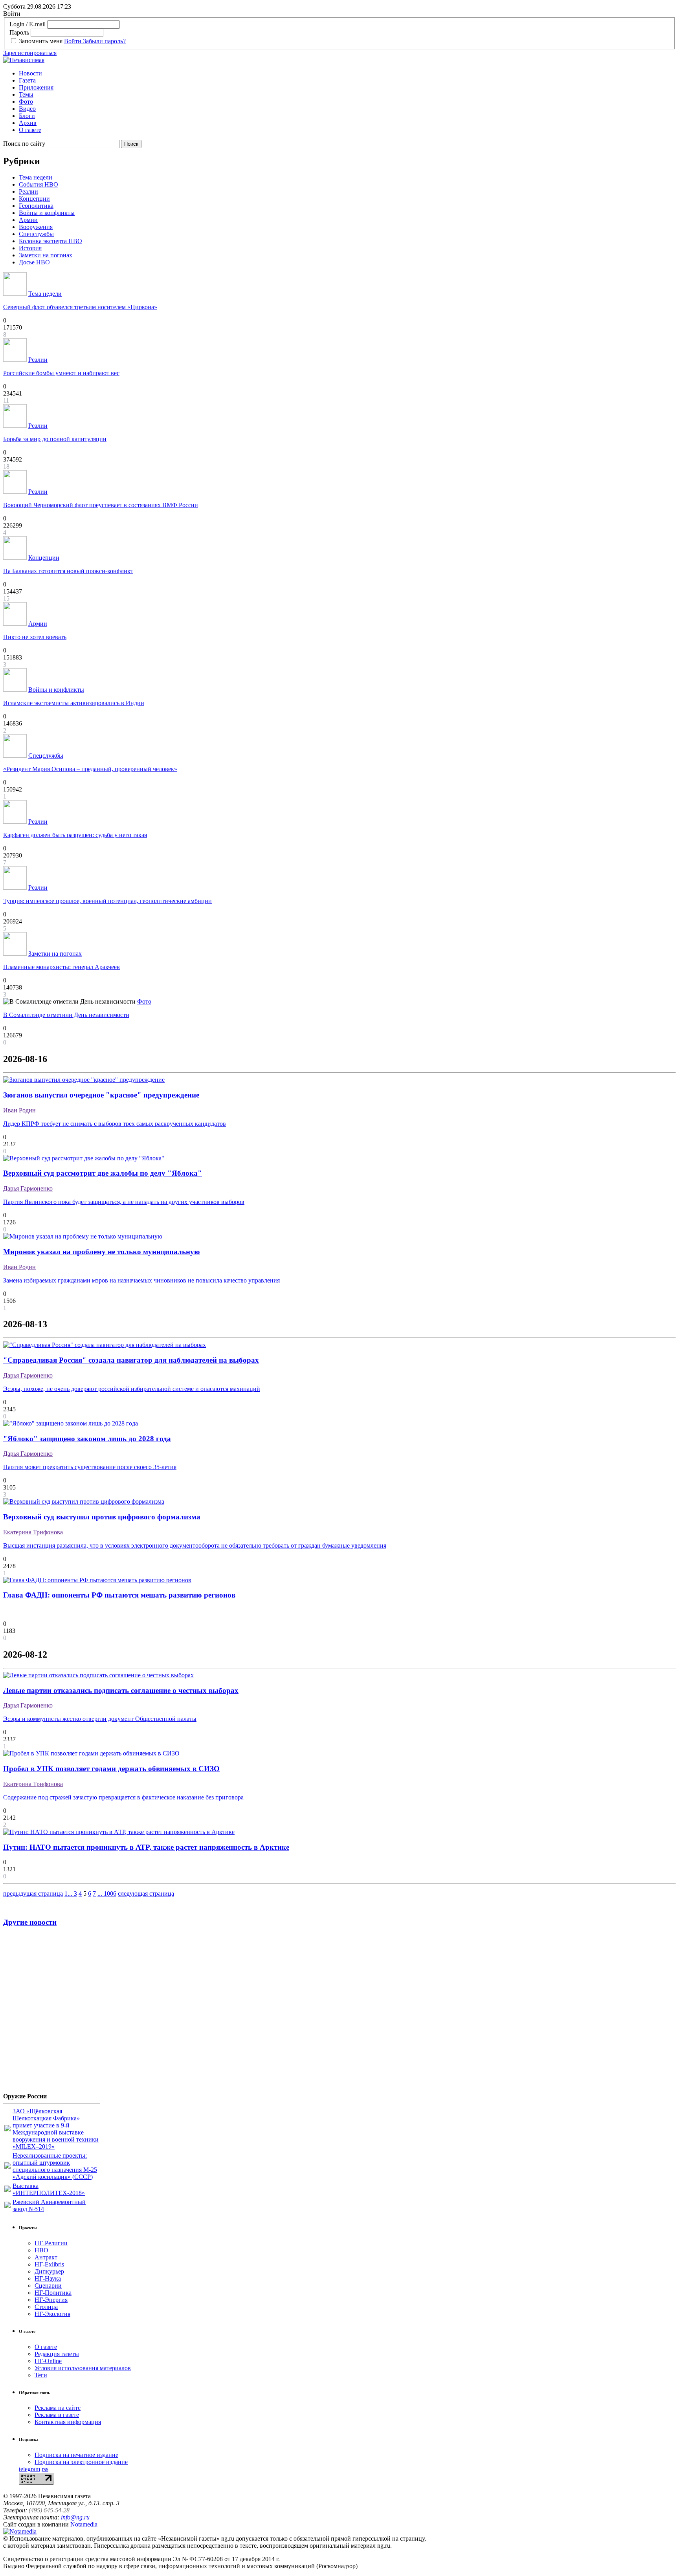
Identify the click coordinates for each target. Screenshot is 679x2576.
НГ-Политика (53, 2293)
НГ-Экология (52, 2314)
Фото (26, 102)
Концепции (34, 199)
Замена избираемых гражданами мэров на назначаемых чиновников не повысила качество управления (141, 1280)
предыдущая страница (33, 1894)
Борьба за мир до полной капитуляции (55, 439)
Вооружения (36, 227)
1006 (110, 1894)
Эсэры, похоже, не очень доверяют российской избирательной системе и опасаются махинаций (132, 1389)
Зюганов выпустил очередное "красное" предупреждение (101, 1095)
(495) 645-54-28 (49, 2510)
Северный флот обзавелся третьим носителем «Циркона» (80, 307)
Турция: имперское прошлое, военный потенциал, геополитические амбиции (107, 901)
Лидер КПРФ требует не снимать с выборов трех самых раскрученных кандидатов (115, 1124)
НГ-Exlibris (49, 2264)
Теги (41, 2375)
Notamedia (84, 2524)
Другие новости (30, 1922)
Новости (30, 73)
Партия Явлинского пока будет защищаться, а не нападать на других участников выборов (124, 1202)
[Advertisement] (50, 2013)
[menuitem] (347, 73)
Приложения (36, 87)
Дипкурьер (49, 2271)
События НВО (39, 184)
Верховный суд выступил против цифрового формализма (102, 1517)
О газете (30, 130)
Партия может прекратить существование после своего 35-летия (90, 1467)
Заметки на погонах (46, 255)
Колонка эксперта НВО (50, 241)
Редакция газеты (57, 2354)
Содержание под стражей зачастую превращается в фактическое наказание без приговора (123, 1797)
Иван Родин (19, 1110)
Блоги (27, 116)
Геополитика (36, 206)
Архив (28, 123)
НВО (41, 2250)
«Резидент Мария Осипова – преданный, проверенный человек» (90, 769)
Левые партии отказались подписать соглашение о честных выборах (121, 1690)
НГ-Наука (48, 2278)
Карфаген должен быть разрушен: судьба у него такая (75, 835)
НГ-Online (48, 2361)
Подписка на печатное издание (76, 2455)
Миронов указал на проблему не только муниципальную (102, 1252)
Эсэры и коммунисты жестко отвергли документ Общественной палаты (100, 1719)
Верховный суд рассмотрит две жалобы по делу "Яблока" (103, 1173)
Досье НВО (34, 262)
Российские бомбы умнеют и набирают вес (61, 373)
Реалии (28, 191)
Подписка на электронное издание (81, 2462)
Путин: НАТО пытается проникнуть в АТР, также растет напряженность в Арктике (146, 1847)
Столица (46, 2307)
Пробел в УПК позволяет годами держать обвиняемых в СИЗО (111, 1769)
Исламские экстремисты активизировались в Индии (74, 703)
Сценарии (48, 2286)
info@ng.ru (75, 2517)
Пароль (19, 32)
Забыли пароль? (104, 41)
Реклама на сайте (58, 2408)
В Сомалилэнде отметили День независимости (66, 1015)
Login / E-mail (28, 24)
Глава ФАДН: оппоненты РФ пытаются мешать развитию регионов (119, 1595)
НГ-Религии (51, 2243)
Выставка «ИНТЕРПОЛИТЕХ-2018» (49, 2189)
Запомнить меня (41, 41)
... (71, 1894)
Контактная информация (68, 2422)
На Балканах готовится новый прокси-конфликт (68, 571)
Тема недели (36, 177)
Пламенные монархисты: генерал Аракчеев (61, 967)
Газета (27, 80)
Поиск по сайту (24, 144)
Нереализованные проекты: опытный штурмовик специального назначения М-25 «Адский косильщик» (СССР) (55, 2166)
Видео (27, 109)
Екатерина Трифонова (33, 1532)
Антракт (46, 2257)
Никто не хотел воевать (35, 637)
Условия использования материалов (83, 2368)
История (30, 248)
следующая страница (146, 1894)
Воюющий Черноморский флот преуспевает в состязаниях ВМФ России (101, 505)
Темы (26, 94)
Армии (28, 220)
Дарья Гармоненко (28, 1188)
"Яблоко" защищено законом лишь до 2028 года (87, 1439)
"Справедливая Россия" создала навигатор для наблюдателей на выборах (131, 1360)
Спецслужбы (36, 234)
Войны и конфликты (47, 213)
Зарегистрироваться (30, 53)
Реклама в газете (57, 2415)
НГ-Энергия (51, 2300)
